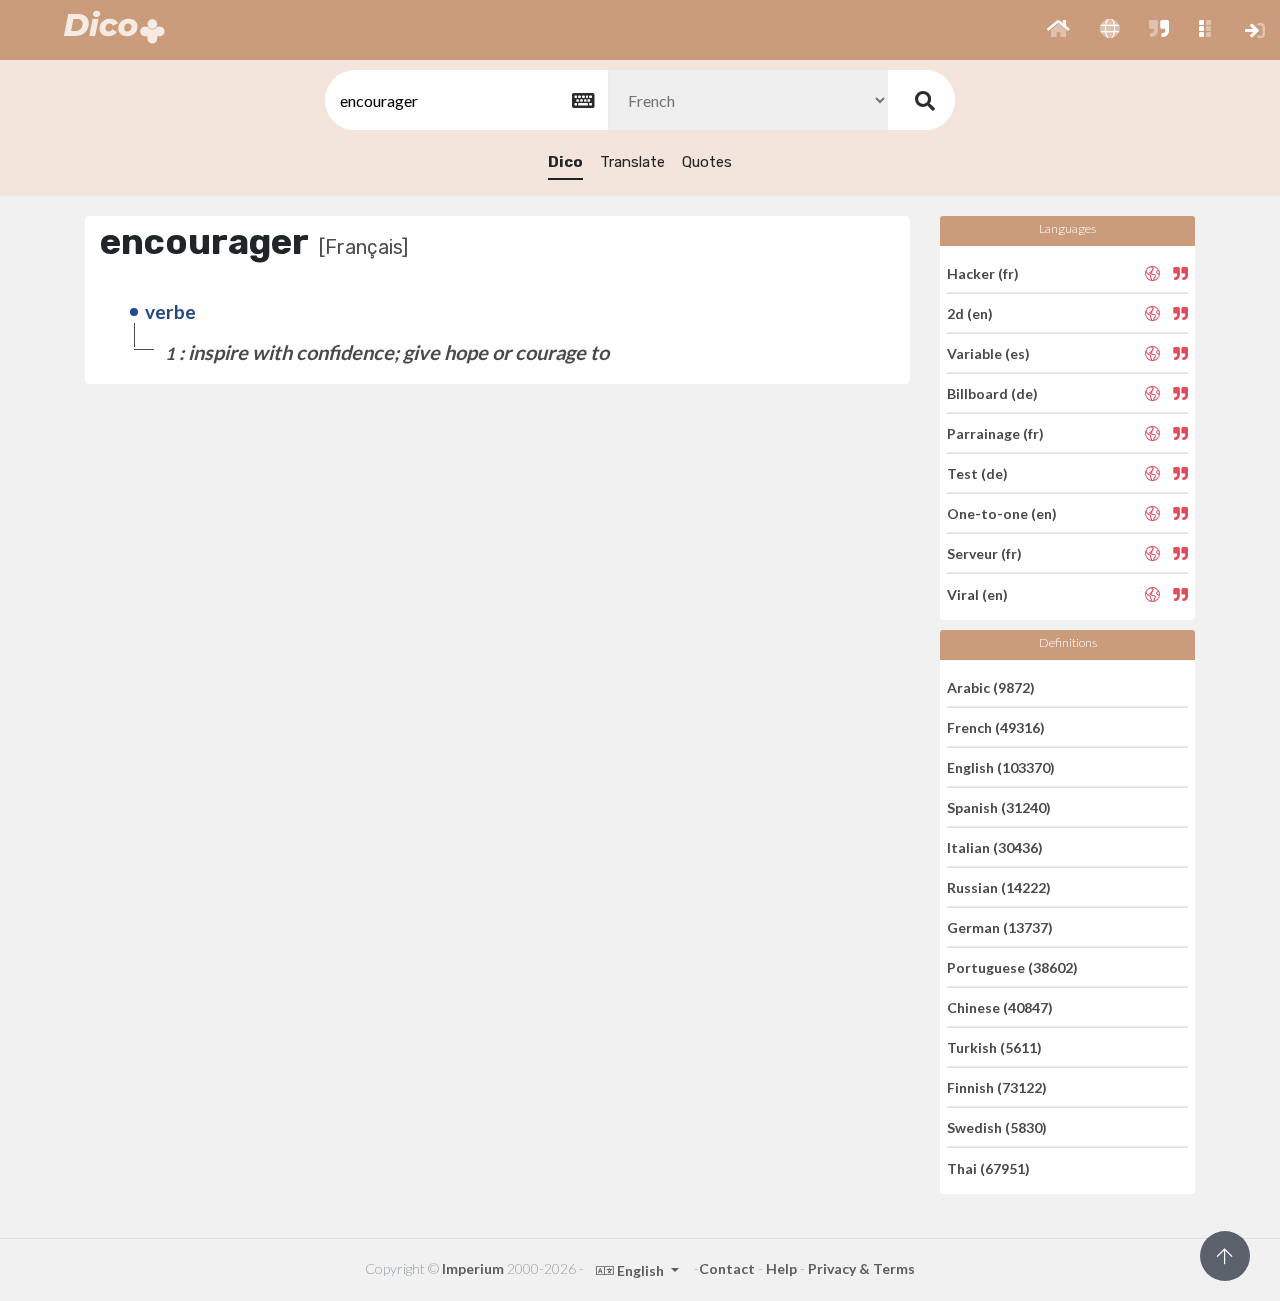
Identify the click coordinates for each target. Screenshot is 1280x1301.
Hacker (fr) (983, 272)
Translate (632, 162)
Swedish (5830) (997, 1127)
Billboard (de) (992, 393)
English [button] (640, 1270)
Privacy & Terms (861, 1268)
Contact (727, 1268)
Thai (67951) (988, 1167)
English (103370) (1001, 767)
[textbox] (465, 100)
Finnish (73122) (997, 1087)
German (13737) (1000, 927)
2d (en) (970, 313)
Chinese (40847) (1000, 1007)
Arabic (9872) (991, 686)
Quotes (707, 162)
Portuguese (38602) (1012, 967)
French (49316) (996, 727)
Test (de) (977, 473)
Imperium (473, 1268)
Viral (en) (977, 593)
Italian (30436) (995, 847)
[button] (1058, 30)
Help (781, 1268)
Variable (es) (988, 353)
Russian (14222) (999, 887)
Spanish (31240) (999, 807)
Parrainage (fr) (995, 433)
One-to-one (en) (1002, 513)
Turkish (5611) (994, 1047)
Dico (565, 162)
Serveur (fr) (984, 553)
